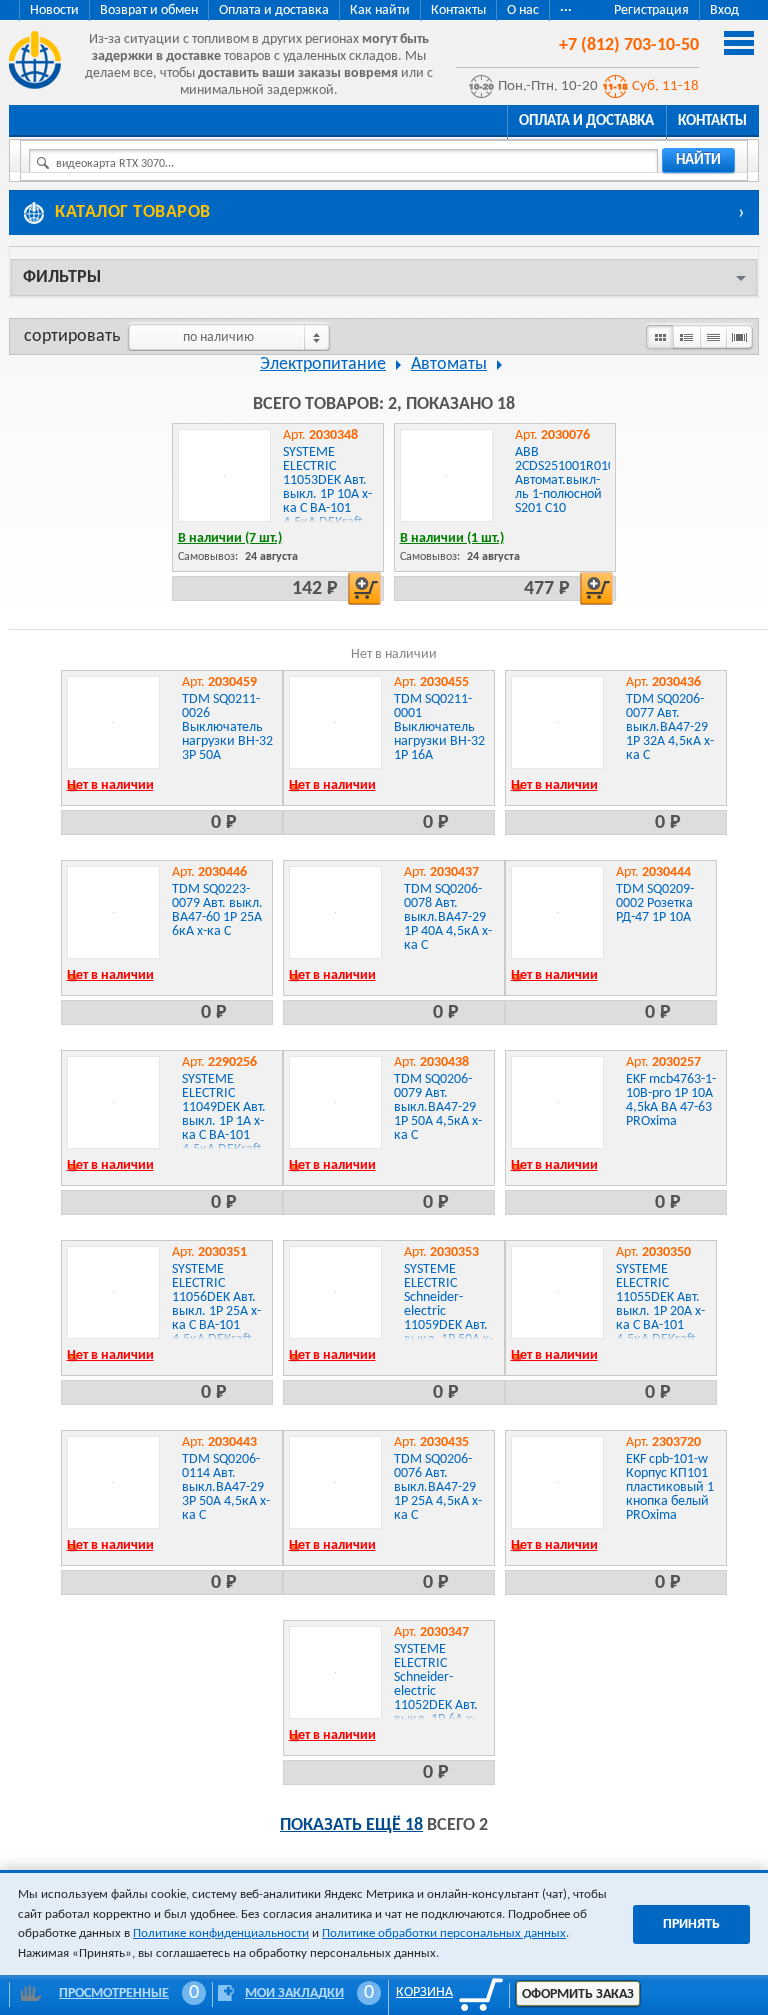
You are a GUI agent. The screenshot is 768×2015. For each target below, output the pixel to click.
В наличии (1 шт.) (452, 538)
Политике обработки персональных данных (444, 1933)
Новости (54, 10)
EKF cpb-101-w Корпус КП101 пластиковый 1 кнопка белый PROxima (670, 1487)
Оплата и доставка (274, 10)
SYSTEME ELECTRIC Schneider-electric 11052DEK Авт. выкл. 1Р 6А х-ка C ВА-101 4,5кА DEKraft (436, 1698)
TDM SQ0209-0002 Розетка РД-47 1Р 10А (655, 903)
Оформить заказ (578, 1994)
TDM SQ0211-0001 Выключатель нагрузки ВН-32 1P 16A (439, 727)
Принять (691, 1924)
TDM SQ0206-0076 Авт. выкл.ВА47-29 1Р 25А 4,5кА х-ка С (438, 1487)
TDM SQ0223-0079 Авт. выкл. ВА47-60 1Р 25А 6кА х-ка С (217, 910)
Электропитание (323, 364)
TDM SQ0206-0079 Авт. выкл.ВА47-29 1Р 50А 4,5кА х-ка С (438, 1107)
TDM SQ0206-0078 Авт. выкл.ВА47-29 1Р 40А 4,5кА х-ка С (448, 917)
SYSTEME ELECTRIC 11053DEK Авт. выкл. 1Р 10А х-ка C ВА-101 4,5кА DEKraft (327, 487)
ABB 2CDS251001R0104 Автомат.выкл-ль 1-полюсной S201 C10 (568, 480)
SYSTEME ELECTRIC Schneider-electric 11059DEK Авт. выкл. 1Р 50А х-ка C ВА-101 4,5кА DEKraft (448, 1318)
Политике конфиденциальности (221, 1933)
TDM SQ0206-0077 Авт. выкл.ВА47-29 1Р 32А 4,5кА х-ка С (670, 727)
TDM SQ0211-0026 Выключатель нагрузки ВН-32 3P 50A (227, 727)
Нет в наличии (110, 785)
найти (698, 160)
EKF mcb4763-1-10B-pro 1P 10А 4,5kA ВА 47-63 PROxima (671, 1100)
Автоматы (449, 364)
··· (566, 10)
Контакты (458, 10)
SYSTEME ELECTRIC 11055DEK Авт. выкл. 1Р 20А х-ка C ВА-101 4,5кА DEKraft (660, 1304)
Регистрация (651, 10)
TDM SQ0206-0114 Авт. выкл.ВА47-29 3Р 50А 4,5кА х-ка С (226, 1487)
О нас (523, 10)
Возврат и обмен (149, 10)
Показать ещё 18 (351, 1825)
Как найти (380, 10)
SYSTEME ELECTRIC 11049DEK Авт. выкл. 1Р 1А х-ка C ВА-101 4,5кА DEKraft (224, 1114)
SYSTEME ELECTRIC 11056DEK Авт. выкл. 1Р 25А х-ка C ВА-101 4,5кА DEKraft (216, 1304)
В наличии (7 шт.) (230, 538)
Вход (724, 10)
